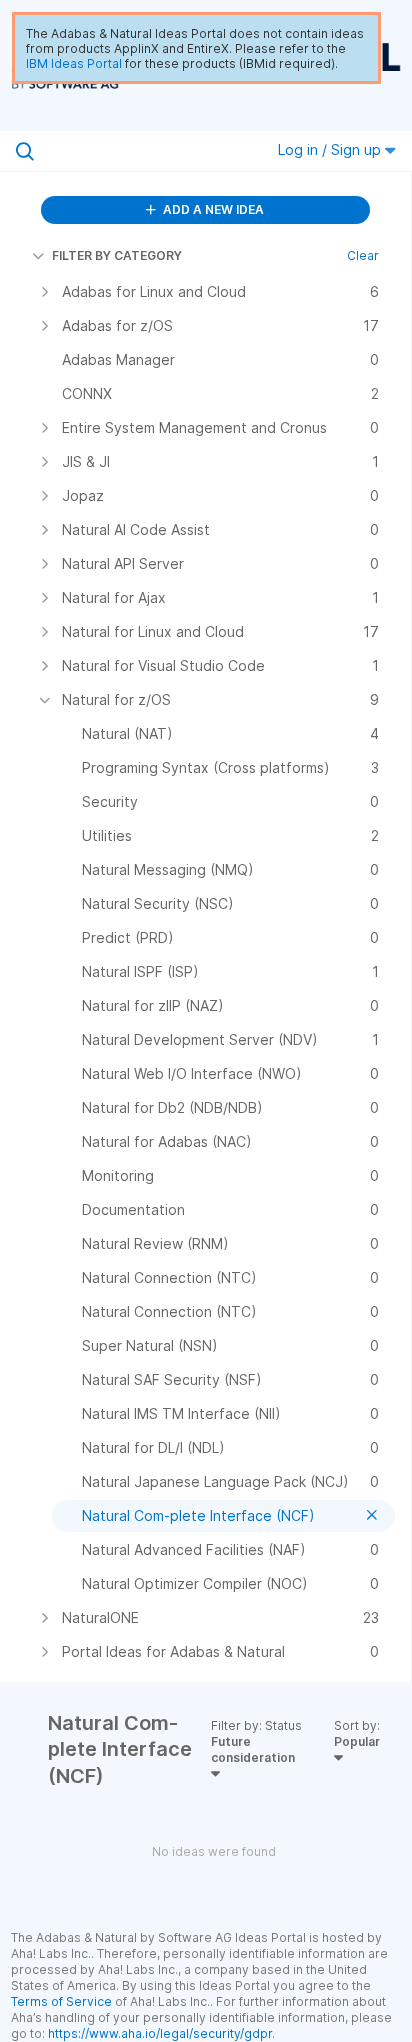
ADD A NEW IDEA (212, 209)
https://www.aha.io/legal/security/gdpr (160, 2033)
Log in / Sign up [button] (331, 149)
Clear (363, 255)
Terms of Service (61, 2001)
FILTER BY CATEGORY (117, 255)
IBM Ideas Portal (74, 63)
